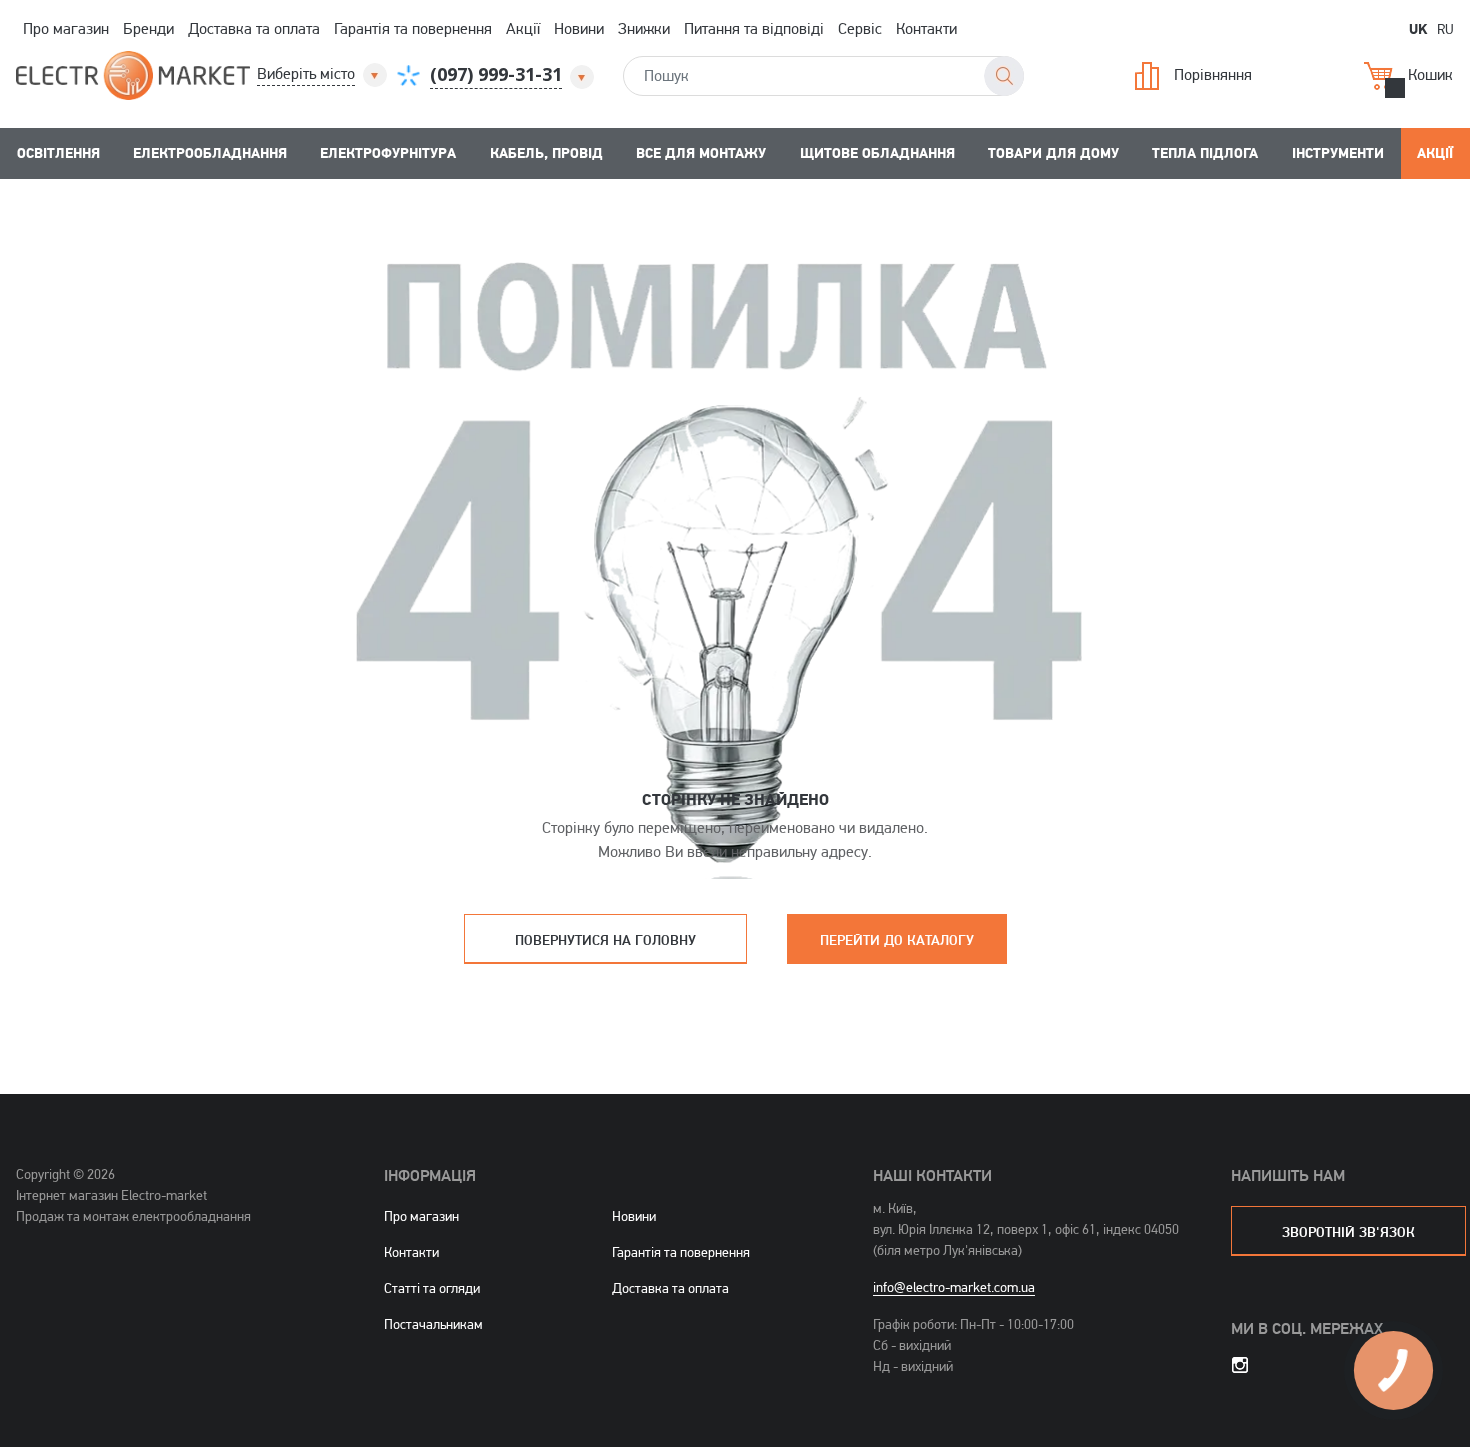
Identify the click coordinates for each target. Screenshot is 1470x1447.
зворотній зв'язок (1348, 1231)
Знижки (644, 28)
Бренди (148, 28)
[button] (323, 74)
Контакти (926, 28)
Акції (523, 28)
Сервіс (860, 28)
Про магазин (66, 28)
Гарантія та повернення (413, 28)
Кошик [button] (1430, 74)
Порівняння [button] (1213, 74)
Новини (579, 28)
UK (1418, 28)
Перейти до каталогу (897, 939)
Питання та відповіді (754, 28)
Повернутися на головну (605, 939)
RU (1445, 28)
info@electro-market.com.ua (954, 1287)
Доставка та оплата (254, 28)
